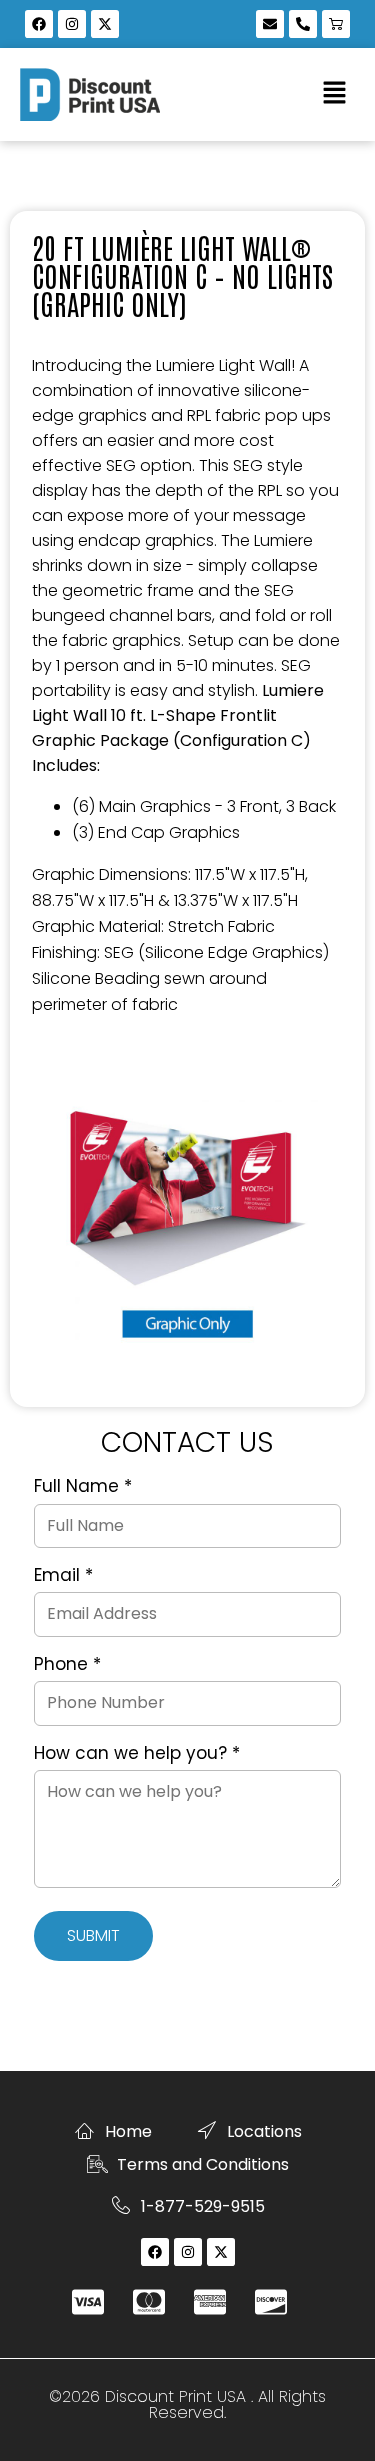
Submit (93, 1935)
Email (63, 1576)
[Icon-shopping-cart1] (336, 24)
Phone (67, 1665)
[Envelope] (270, 24)
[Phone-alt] (303, 24)
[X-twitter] (105, 24)
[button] (335, 94)
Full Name (83, 1487)
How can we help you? (137, 1754)
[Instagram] (72, 24)
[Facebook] (39, 24)
